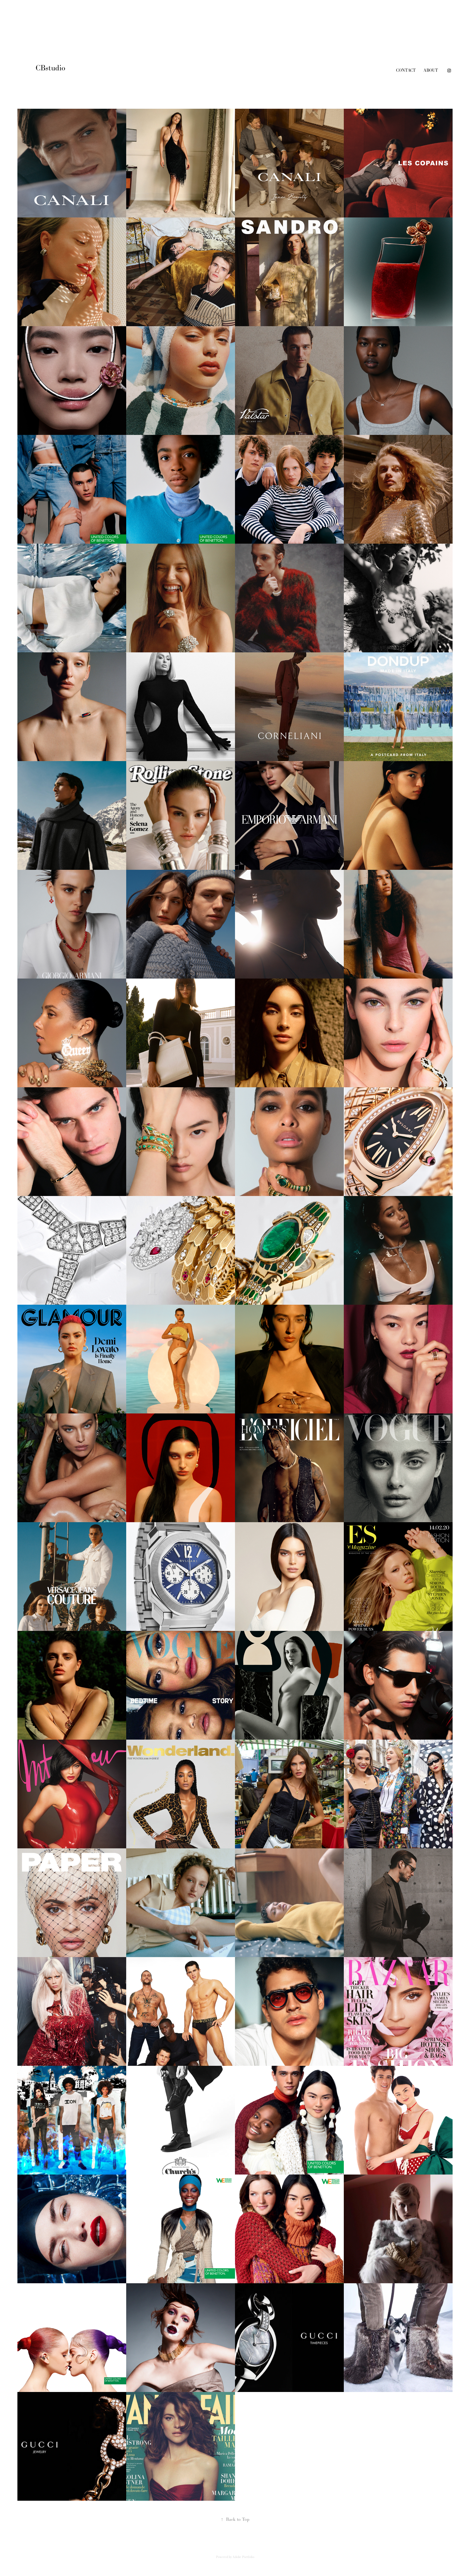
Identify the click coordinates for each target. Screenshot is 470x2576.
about (431, 70)
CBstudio (52, 68)
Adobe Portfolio (243, 2557)
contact (406, 70)
